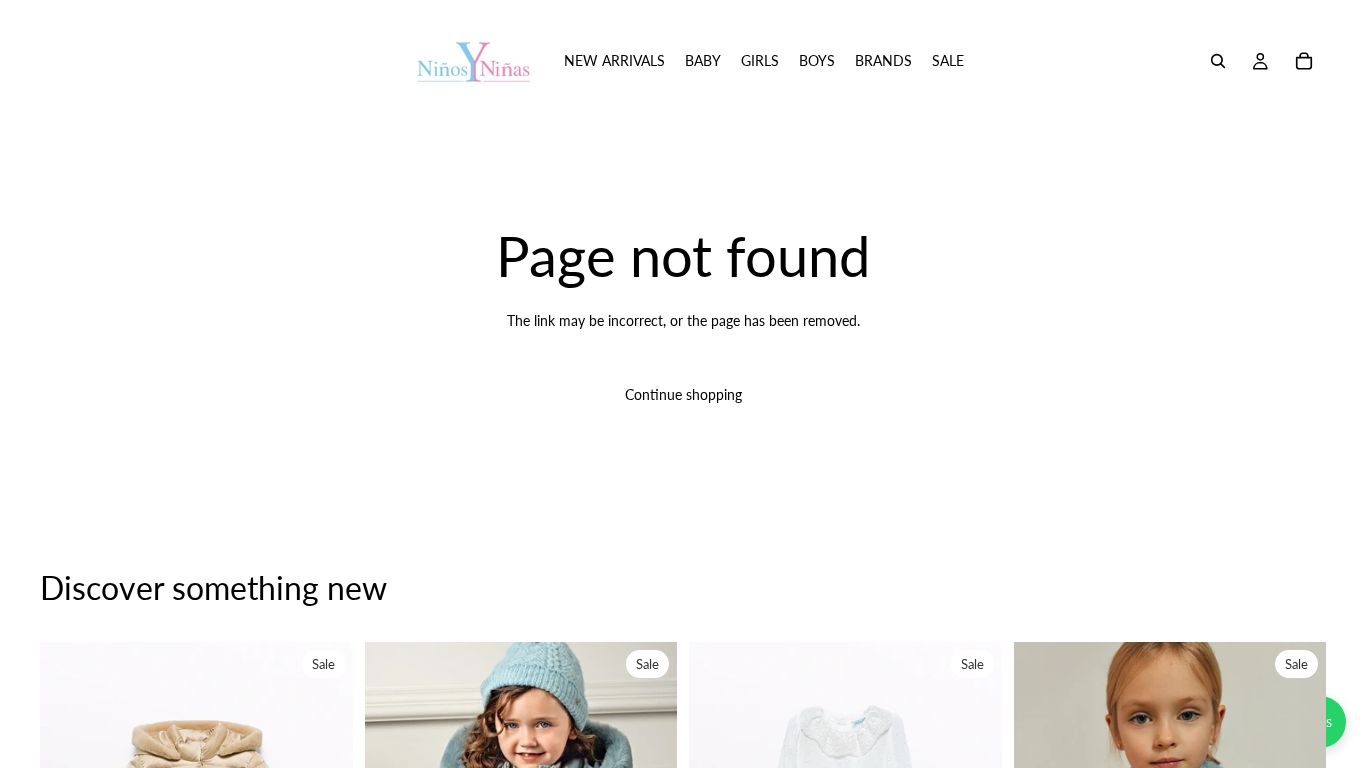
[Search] (1218, 61)
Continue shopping (683, 394)
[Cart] (1304, 61)
